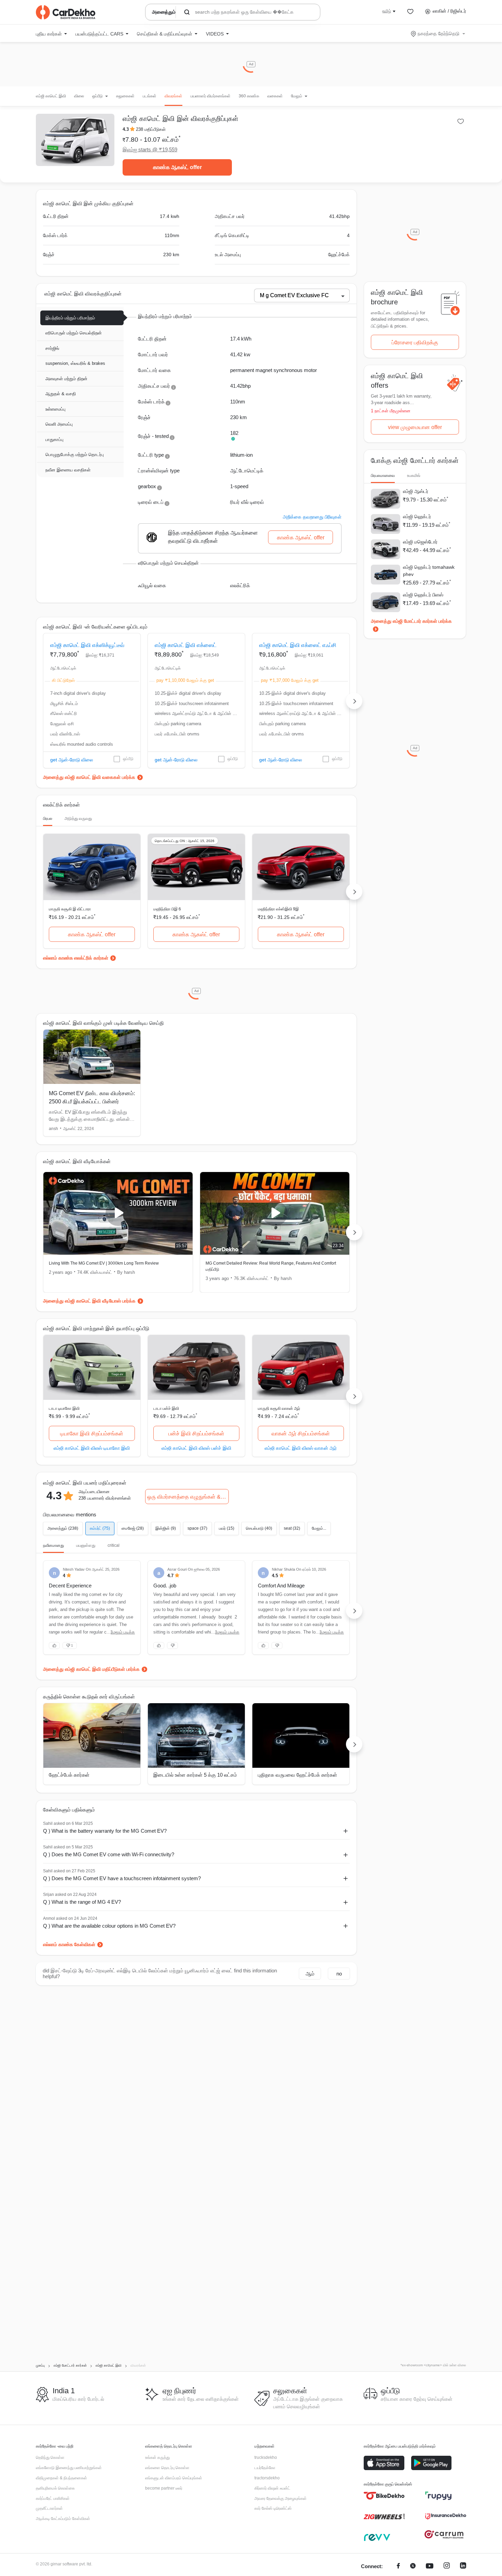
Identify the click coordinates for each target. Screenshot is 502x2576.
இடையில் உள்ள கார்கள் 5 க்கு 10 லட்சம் (195, 1775)
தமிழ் (387, 11)
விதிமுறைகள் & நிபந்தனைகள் (61, 2478)
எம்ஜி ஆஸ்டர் (416, 491)
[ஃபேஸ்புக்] (398, 2567)
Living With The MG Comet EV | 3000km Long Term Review (104, 1263)
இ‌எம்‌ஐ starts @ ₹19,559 (150, 149)
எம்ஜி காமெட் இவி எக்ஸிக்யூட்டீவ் (87, 645)
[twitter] (413, 2567)
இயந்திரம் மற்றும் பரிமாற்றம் (70, 318)
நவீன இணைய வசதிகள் (68, 470)
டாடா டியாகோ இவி (64, 1408)
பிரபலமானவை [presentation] (383, 476)
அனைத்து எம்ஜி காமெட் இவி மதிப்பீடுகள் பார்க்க (91, 1669)
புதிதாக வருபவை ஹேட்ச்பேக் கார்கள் (297, 1775)
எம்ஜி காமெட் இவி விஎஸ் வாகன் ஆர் (301, 1448)
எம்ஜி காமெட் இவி (51, 96)
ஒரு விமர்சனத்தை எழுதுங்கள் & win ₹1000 (188, 1497)
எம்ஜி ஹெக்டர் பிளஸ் (423, 595)
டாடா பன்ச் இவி (166, 1408)
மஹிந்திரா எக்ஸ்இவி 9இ (278, 909)
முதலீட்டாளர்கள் (49, 2508)
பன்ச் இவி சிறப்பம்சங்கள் (196, 1434)
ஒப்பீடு (128, 759)
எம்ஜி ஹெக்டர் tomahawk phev (429, 571)
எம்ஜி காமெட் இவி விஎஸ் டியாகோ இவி (92, 1448)
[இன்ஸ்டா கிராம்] (447, 2567)
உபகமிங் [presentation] (414, 476)
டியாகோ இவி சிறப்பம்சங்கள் (92, 1434)
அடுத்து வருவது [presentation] (78, 818)
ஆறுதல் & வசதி (61, 394)
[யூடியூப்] (430, 2567)
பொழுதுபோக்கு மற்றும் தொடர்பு (75, 454)
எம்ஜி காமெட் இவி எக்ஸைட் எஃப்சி (298, 645)
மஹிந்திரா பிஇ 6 (167, 909)
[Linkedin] (463, 2567)
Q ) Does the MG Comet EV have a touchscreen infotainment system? (122, 1878)
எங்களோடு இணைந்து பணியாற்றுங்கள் (69, 2468)
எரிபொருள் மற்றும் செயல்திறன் (74, 333)
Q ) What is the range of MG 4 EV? (82, 1902)
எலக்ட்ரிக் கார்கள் (91, 958)
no (339, 1974)
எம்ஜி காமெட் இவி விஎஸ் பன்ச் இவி (196, 1448)
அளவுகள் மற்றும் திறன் (66, 379)
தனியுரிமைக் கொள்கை (55, 2488)
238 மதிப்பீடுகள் (151, 129)
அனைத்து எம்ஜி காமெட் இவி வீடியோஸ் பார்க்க (89, 1301)
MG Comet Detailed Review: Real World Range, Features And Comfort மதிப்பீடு (271, 1266)
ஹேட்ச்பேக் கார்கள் (69, 1775)
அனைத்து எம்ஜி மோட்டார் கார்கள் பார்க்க (411, 621)
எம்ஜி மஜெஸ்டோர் (420, 542)
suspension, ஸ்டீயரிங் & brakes (75, 363)
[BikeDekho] (384, 2496)
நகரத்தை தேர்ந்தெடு (438, 33)
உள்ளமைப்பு (55, 409)
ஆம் (310, 1974)
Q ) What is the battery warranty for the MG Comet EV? (105, 1831)
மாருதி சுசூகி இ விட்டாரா (70, 909)
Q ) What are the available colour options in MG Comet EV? (109, 1926)
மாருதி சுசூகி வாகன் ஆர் (279, 1408)
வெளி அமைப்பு (59, 424)
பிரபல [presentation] (48, 818)
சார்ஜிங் (52, 348)
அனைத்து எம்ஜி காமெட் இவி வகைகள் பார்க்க (89, 777)
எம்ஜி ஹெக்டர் (417, 516)
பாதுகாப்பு (54, 439)
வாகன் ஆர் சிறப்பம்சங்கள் (301, 1434)
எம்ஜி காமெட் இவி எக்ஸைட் (186, 645)
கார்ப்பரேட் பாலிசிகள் (53, 2498)
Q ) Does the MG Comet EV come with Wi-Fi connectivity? (109, 1854)
